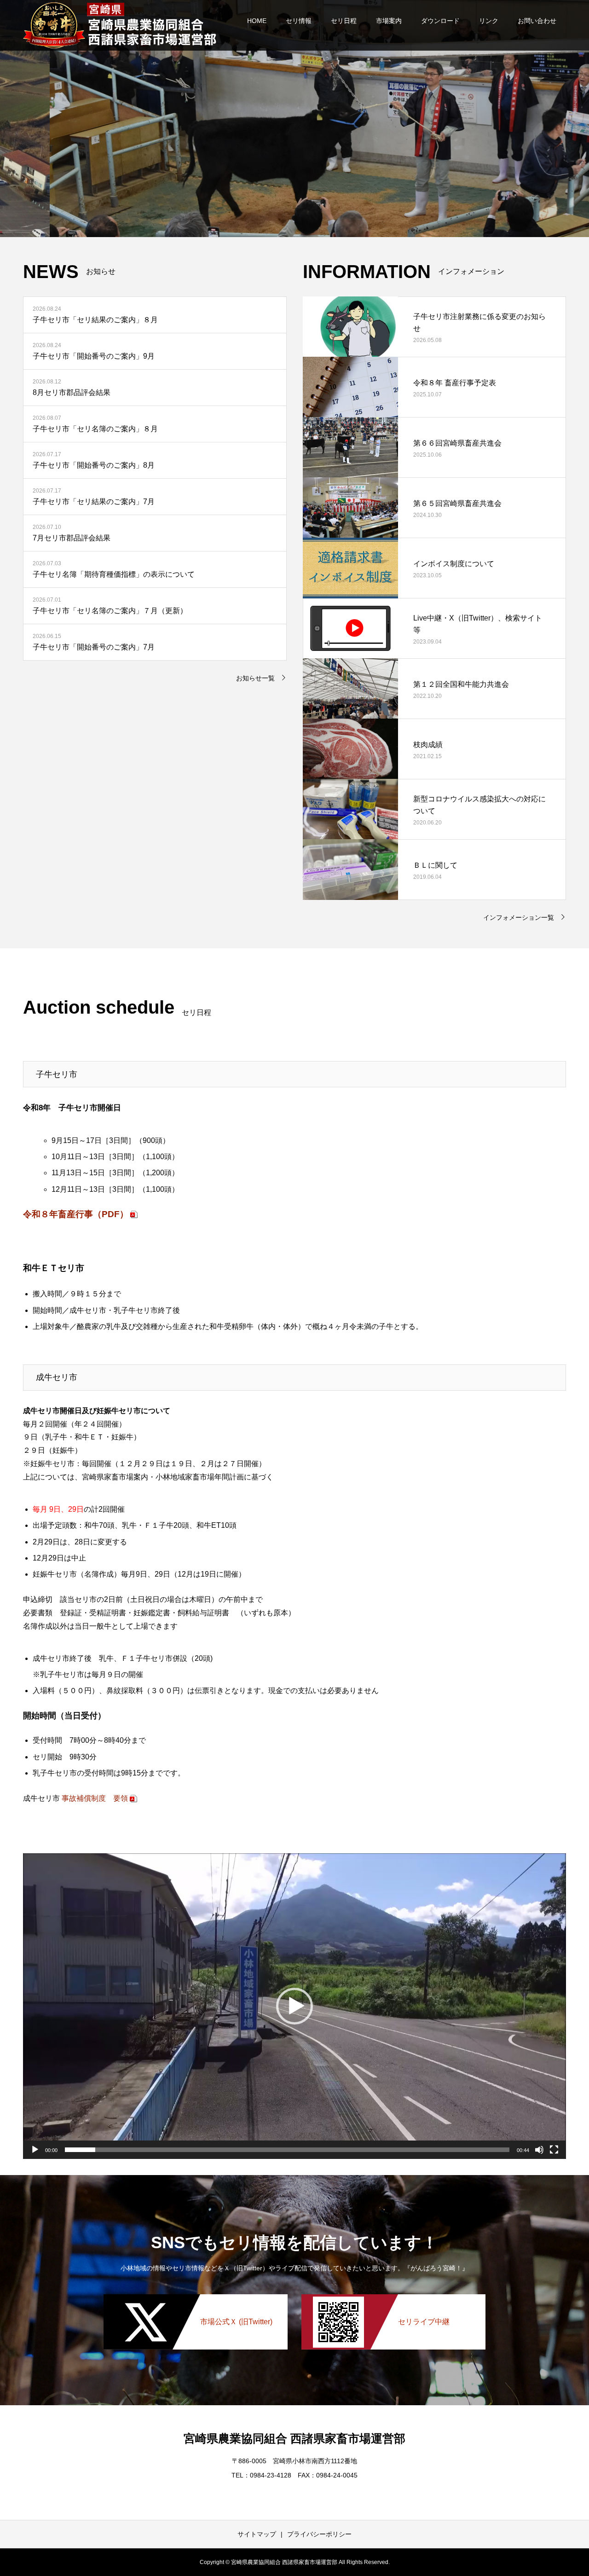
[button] (294, 2006)
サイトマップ (257, 2534)
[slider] (287, 2150)
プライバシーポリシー (319, 2534)
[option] (294, 119)
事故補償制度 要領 (95, 1798)
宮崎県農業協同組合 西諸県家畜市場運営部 (294, 2438)
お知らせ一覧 (255, 678)
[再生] (35, 2150)
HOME (257, 21)
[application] (294, 2006)
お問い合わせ (537, 21)
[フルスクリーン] (554, 2150)
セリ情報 (299, 21)
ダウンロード (440, 21)
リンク (489, 21)
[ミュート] (539, 2150)
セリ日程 (344, 21)
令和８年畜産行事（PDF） (76, 1214)
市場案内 (389, 21)
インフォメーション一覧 (519, 917)
